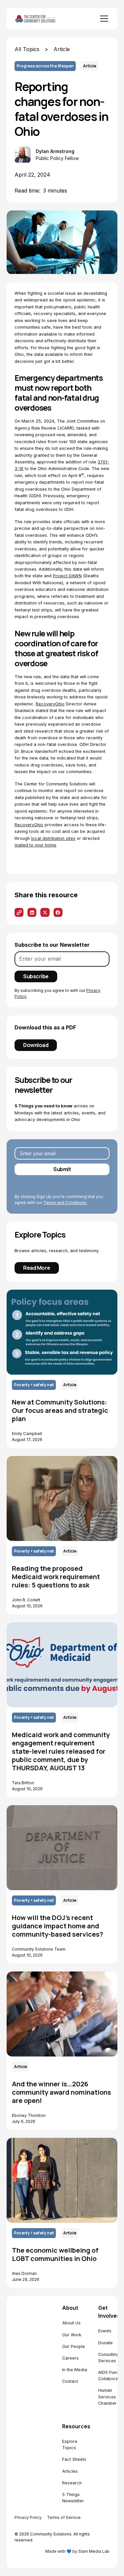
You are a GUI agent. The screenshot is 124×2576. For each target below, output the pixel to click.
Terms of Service (64, 2517)
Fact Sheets (74, 2459)
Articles (70, 2471)
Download (36, 1045)
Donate (105, 2343)
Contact (70, 2381)
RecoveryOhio (50, 704)
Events (105, 2331)
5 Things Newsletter (73, 2498)
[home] (43, 19)
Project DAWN (67, 576)
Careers (70, 2358)
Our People (74, 2346)
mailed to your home (35, 845)
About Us (71, 2323)
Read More (37, 1268)
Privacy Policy (28, 2517)
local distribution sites (53, 838)
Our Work (72, 2335)
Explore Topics (70, 2445)
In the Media (75, 2370)
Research (72, 2483)
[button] (103, 19)
